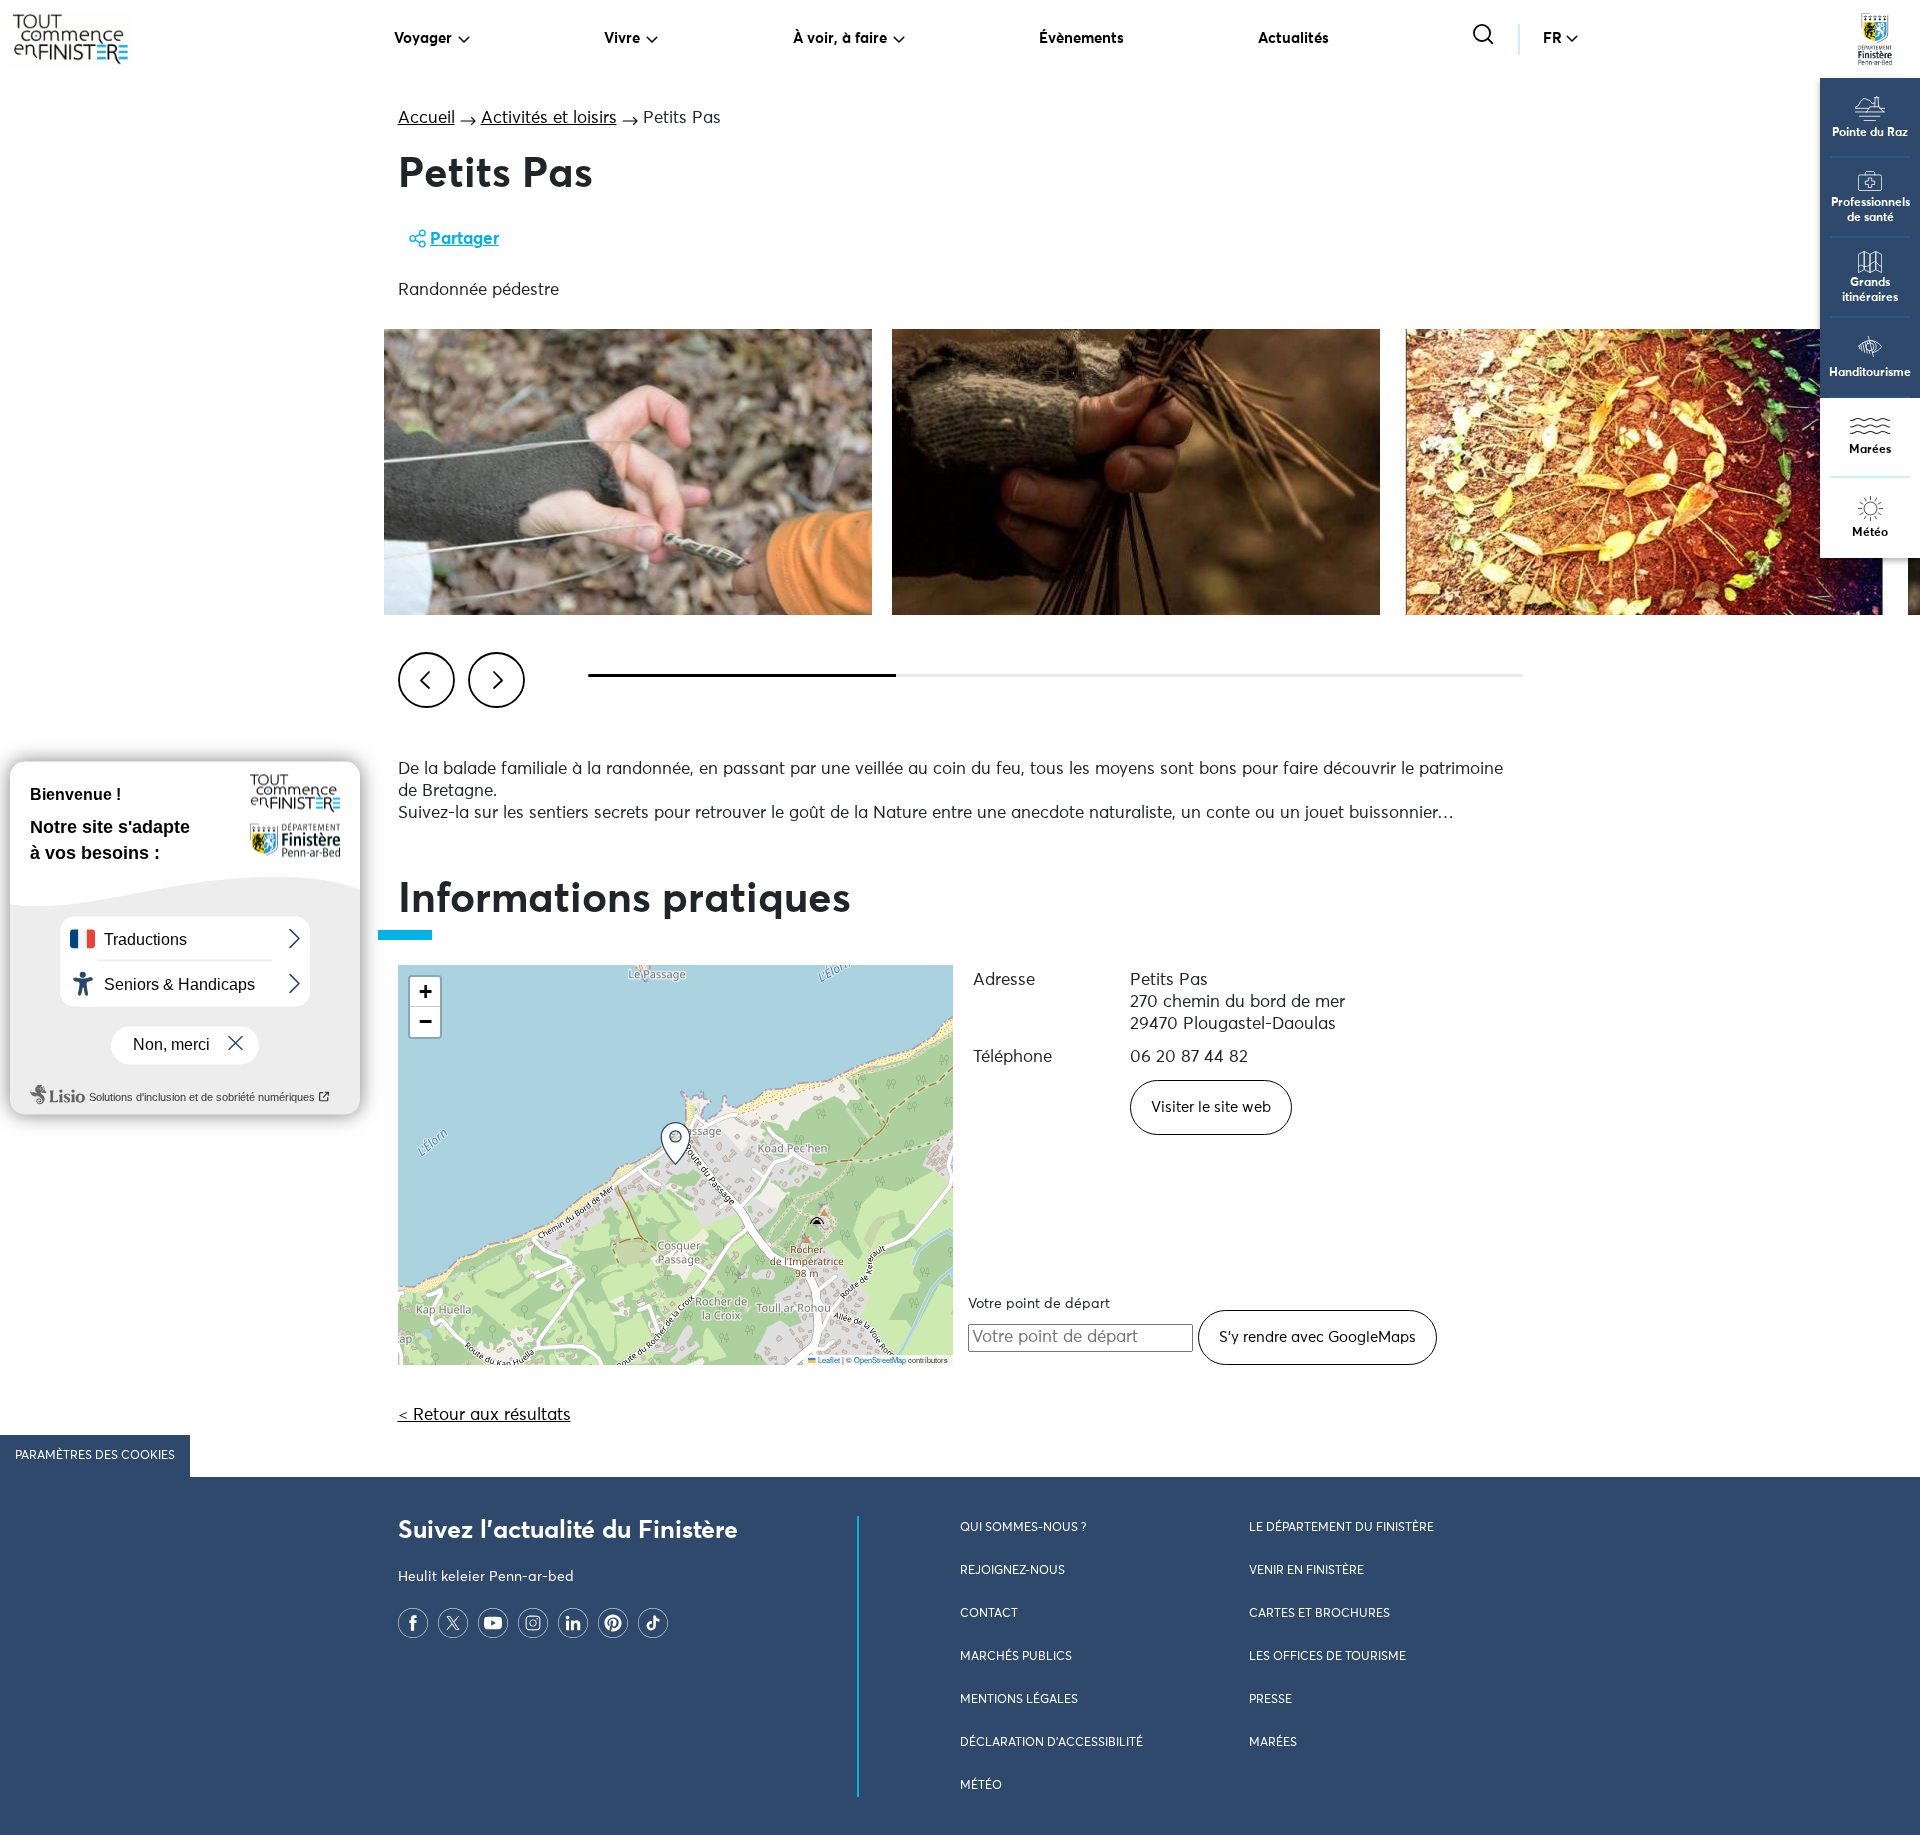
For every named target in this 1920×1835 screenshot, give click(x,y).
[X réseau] (453, 1623)
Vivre (622, 38)
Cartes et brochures (1319, 1614)
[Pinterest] (613, 1623)
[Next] (493, 677)
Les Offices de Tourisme (1327, 1657)
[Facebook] (413, 1623)
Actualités (1293, 38)
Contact (989, 1614)
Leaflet (828, 1359)
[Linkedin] (573, 1623)
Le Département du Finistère (1341, 1528)
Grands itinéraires (1870, 290)
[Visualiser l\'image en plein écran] (628, 472)
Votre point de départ (1039, 1304)
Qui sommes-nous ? (1023, 1528)
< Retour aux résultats (484, 1415)
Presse (1270, 1700)
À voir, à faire (840, 38)
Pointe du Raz (1870, 133)
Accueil (426, 118)
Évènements (1081, 38)
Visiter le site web (1211, 1107)
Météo (1870, 533)
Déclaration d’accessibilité (1051, 1743)
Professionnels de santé (1870, 210)
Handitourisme (1870, 373)
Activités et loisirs (549, 118)
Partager (464, 239)
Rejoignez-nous (1012, 1571)
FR (1552, 38)
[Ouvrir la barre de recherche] (1485, 36)
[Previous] (423, 677)
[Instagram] (533, 1623)
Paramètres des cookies (95, 1456)
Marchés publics (1016, 1657)
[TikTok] (653, 1623)
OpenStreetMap (880, 1359)
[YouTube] (493, 1623)
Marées (1870, 450)
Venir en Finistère (1306, 1571)
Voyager (423, 38)
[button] (675, 1143)
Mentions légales (1019, 1700)
